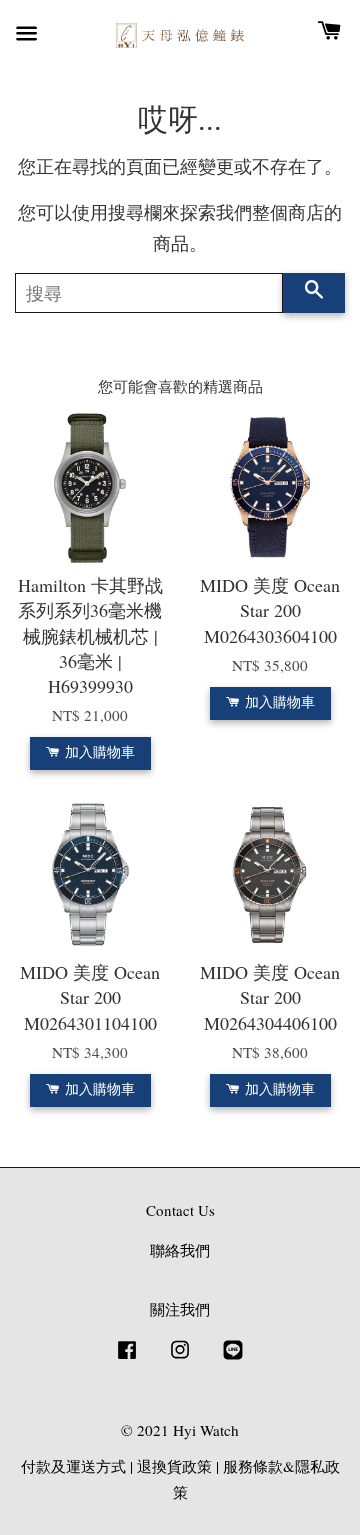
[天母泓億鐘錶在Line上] (233, 1358)
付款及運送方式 (73, 1466)
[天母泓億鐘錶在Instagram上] (180, 1358)
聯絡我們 (180, 1250)
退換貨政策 (174, 1466)
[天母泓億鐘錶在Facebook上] (127, 1358)
